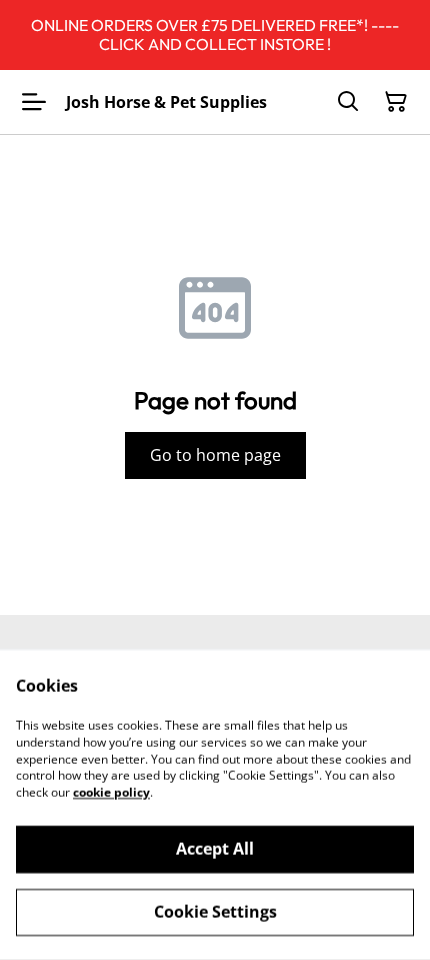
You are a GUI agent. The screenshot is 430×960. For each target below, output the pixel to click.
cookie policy (111, 792)
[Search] (348, 102)
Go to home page (215, 455)
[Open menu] (34, 102)
